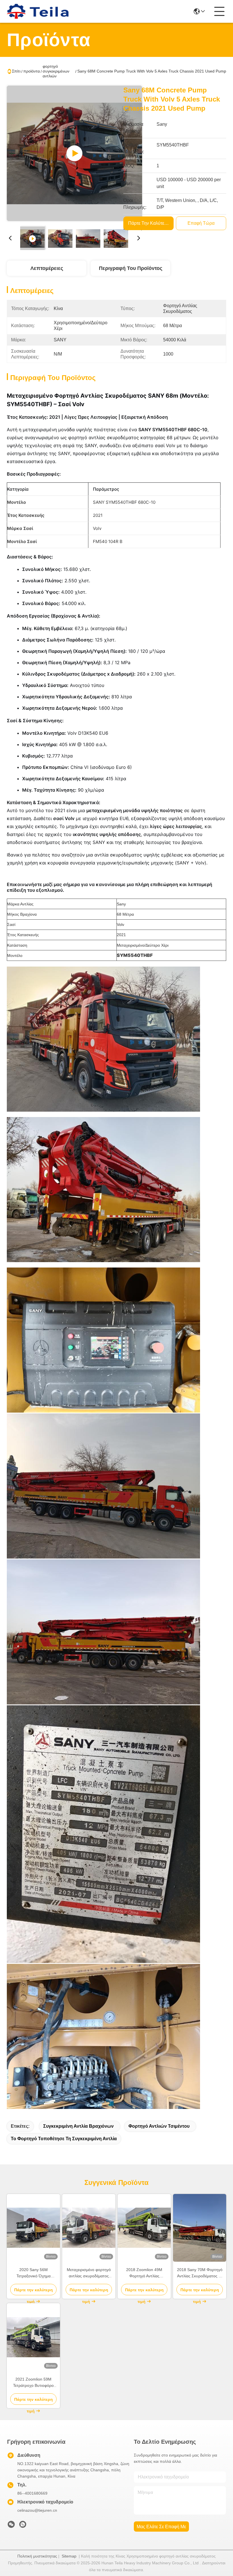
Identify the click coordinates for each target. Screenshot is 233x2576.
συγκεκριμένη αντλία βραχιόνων (78, 2126)
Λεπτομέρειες (47, 268)
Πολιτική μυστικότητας (37, 2556)
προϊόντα (32, 71)
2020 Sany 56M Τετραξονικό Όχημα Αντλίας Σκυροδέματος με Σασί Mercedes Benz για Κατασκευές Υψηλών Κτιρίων (34, 2273)
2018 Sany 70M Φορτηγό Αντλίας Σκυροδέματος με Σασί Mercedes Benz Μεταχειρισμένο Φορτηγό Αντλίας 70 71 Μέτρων (200, 2273)
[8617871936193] (23, 2526)
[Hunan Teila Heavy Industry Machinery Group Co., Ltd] (38, 11)
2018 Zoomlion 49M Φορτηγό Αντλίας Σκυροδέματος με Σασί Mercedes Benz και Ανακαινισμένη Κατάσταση (144, 2273)
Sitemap (69, 2556)
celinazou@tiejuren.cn (37, 2510)
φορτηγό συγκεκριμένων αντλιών (56, 71)
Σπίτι (16, 71)
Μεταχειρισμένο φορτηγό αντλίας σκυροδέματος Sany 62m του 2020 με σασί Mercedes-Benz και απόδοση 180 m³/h (89, 2273)
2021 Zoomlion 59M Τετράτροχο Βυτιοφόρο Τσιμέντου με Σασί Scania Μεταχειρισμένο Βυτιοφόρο (34, 2383)
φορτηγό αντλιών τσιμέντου (159, 2126)
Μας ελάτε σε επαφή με (161, 2527)
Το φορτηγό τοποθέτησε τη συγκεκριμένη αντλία (64, 2139)
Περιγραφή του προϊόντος (131, 268)
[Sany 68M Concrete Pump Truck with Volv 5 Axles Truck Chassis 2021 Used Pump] (74, 153)
